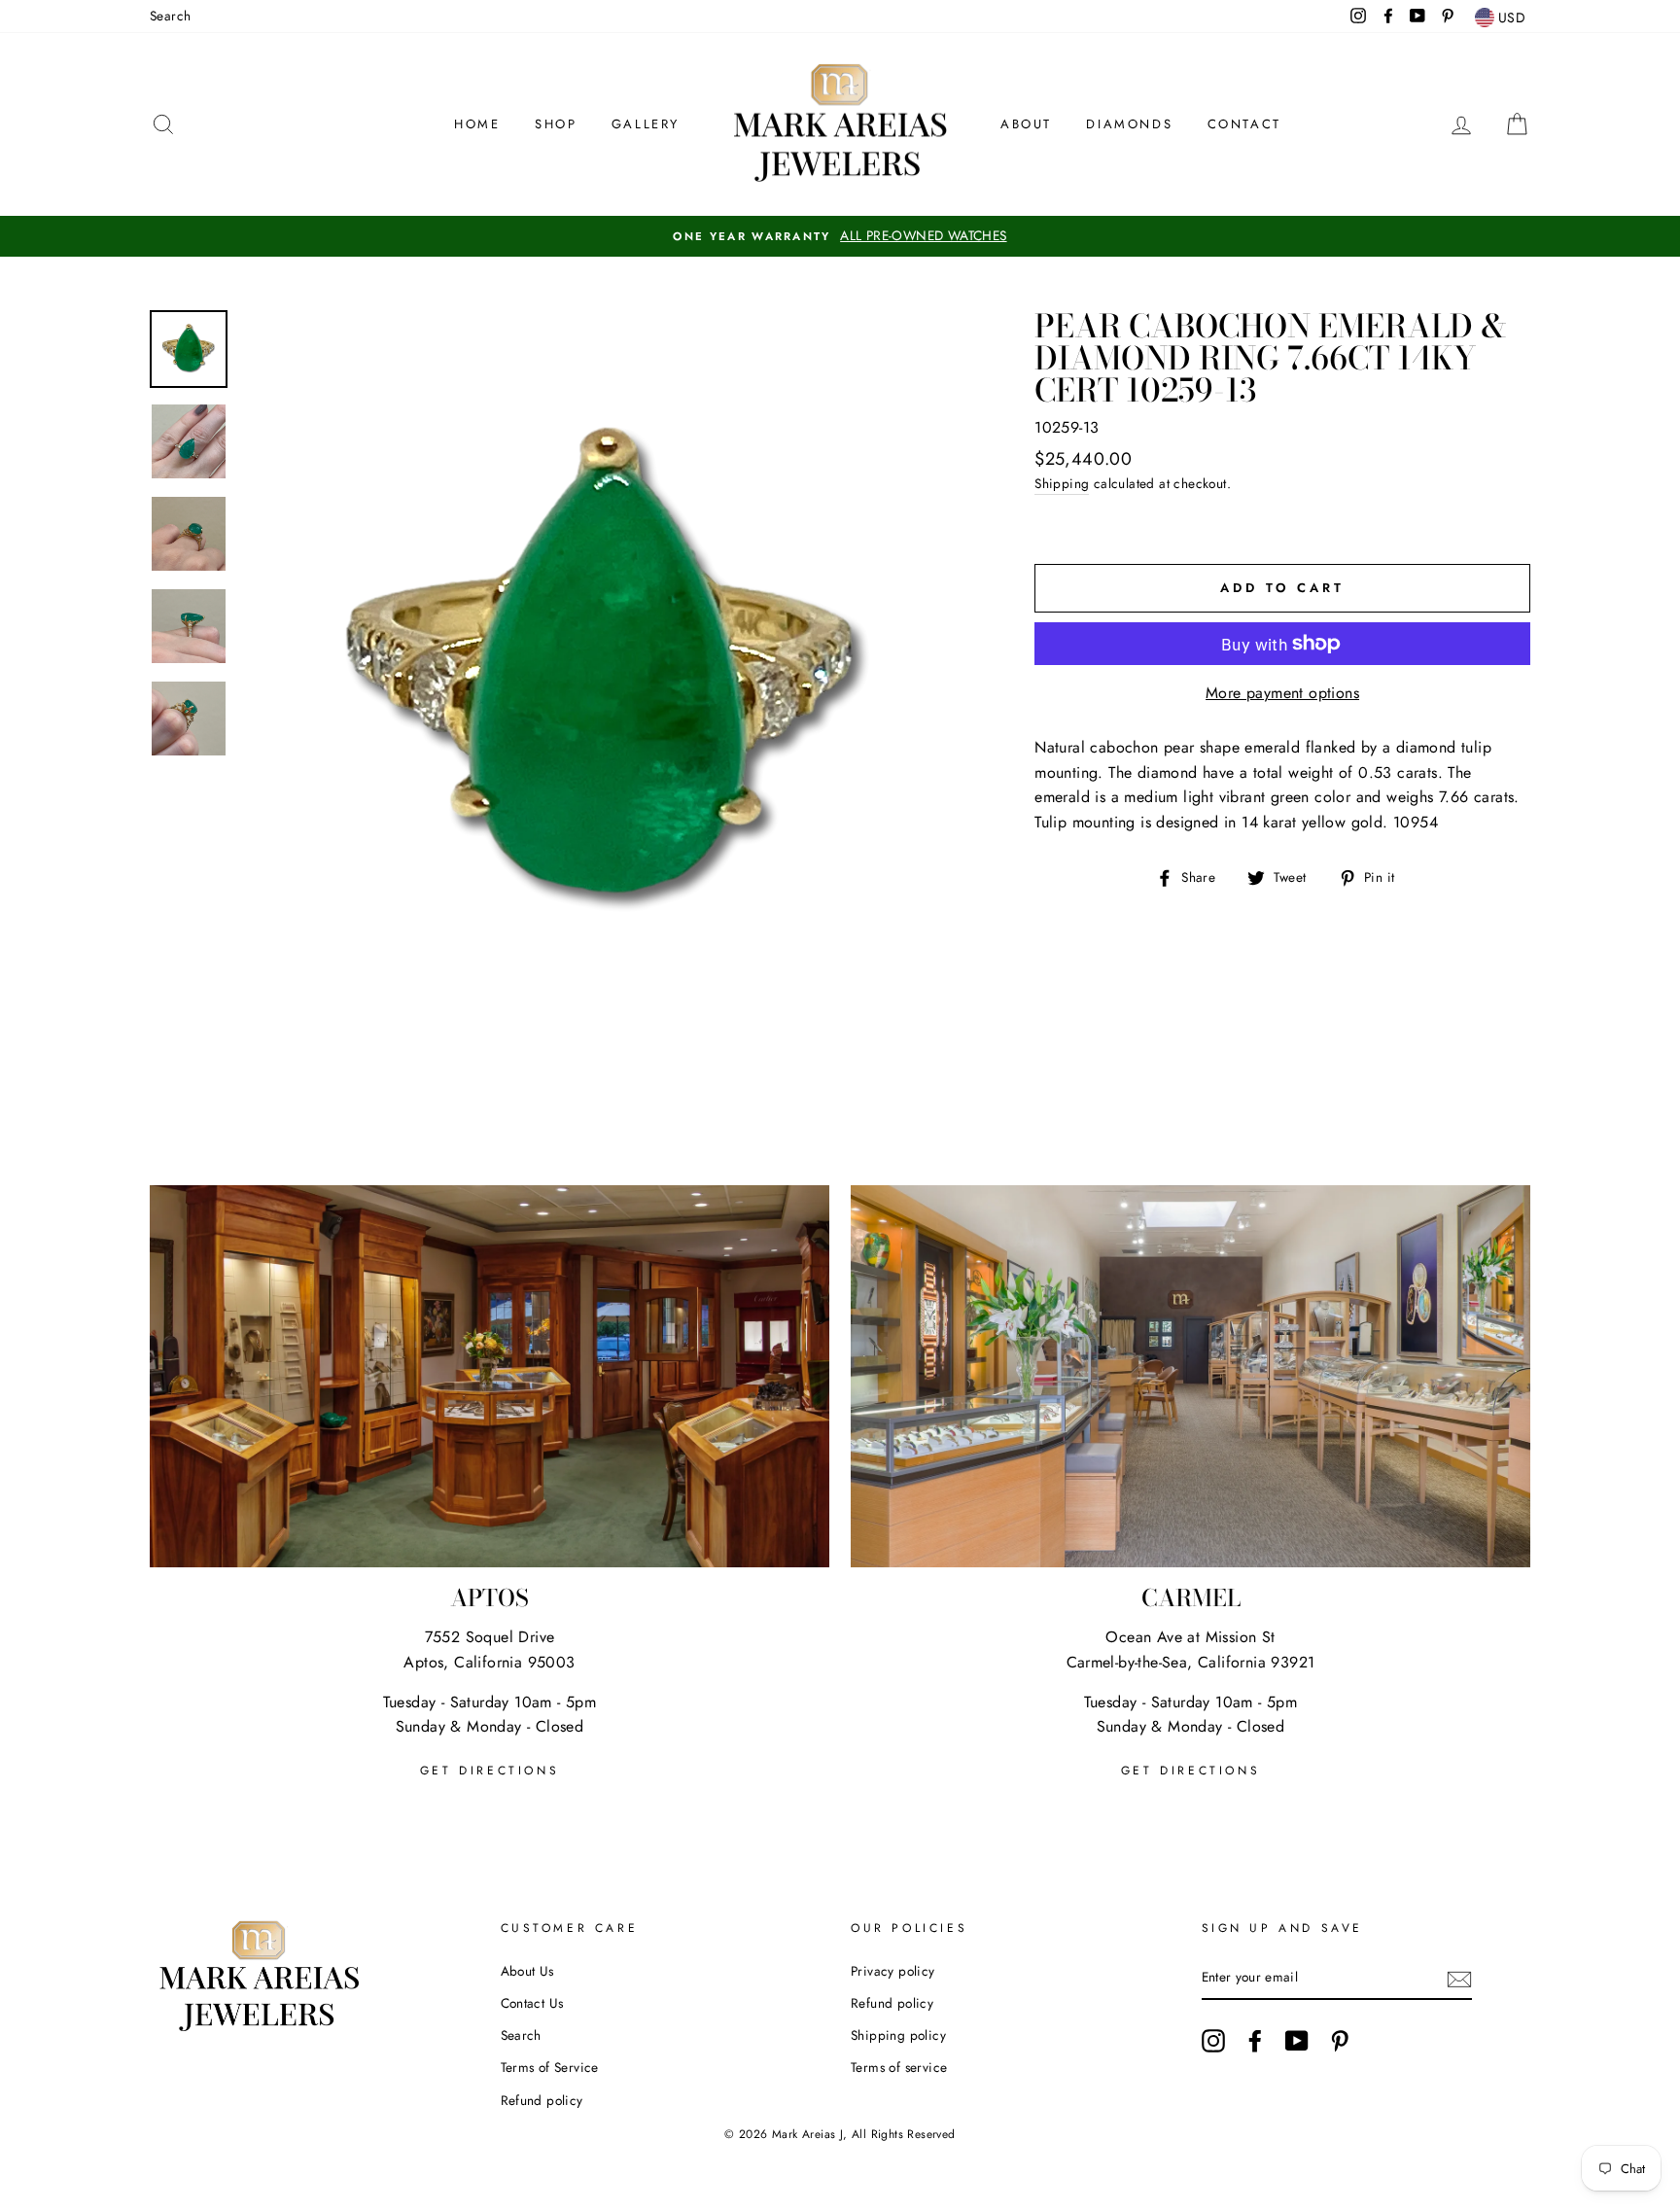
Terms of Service (550, 2067)
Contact (1244, 124)
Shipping (1062, 483)
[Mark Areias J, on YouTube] (1297, 2041)
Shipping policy (898, 2035)
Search (170, 16)
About (1026, 124)
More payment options (1282, 693)
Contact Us (532, 2003)
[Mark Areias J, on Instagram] (1213, 2041)
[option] (840, 236)
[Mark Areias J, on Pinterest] (1340, 2041)
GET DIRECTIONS (490, 1771)
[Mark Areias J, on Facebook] (1255, 2041)
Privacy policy (893, 1971)
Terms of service (899, 2067)
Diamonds (1129, 124)
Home (477, 124)
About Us (527, 1971)
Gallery (646, 124)
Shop (556, 124)
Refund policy (542, 2100)
